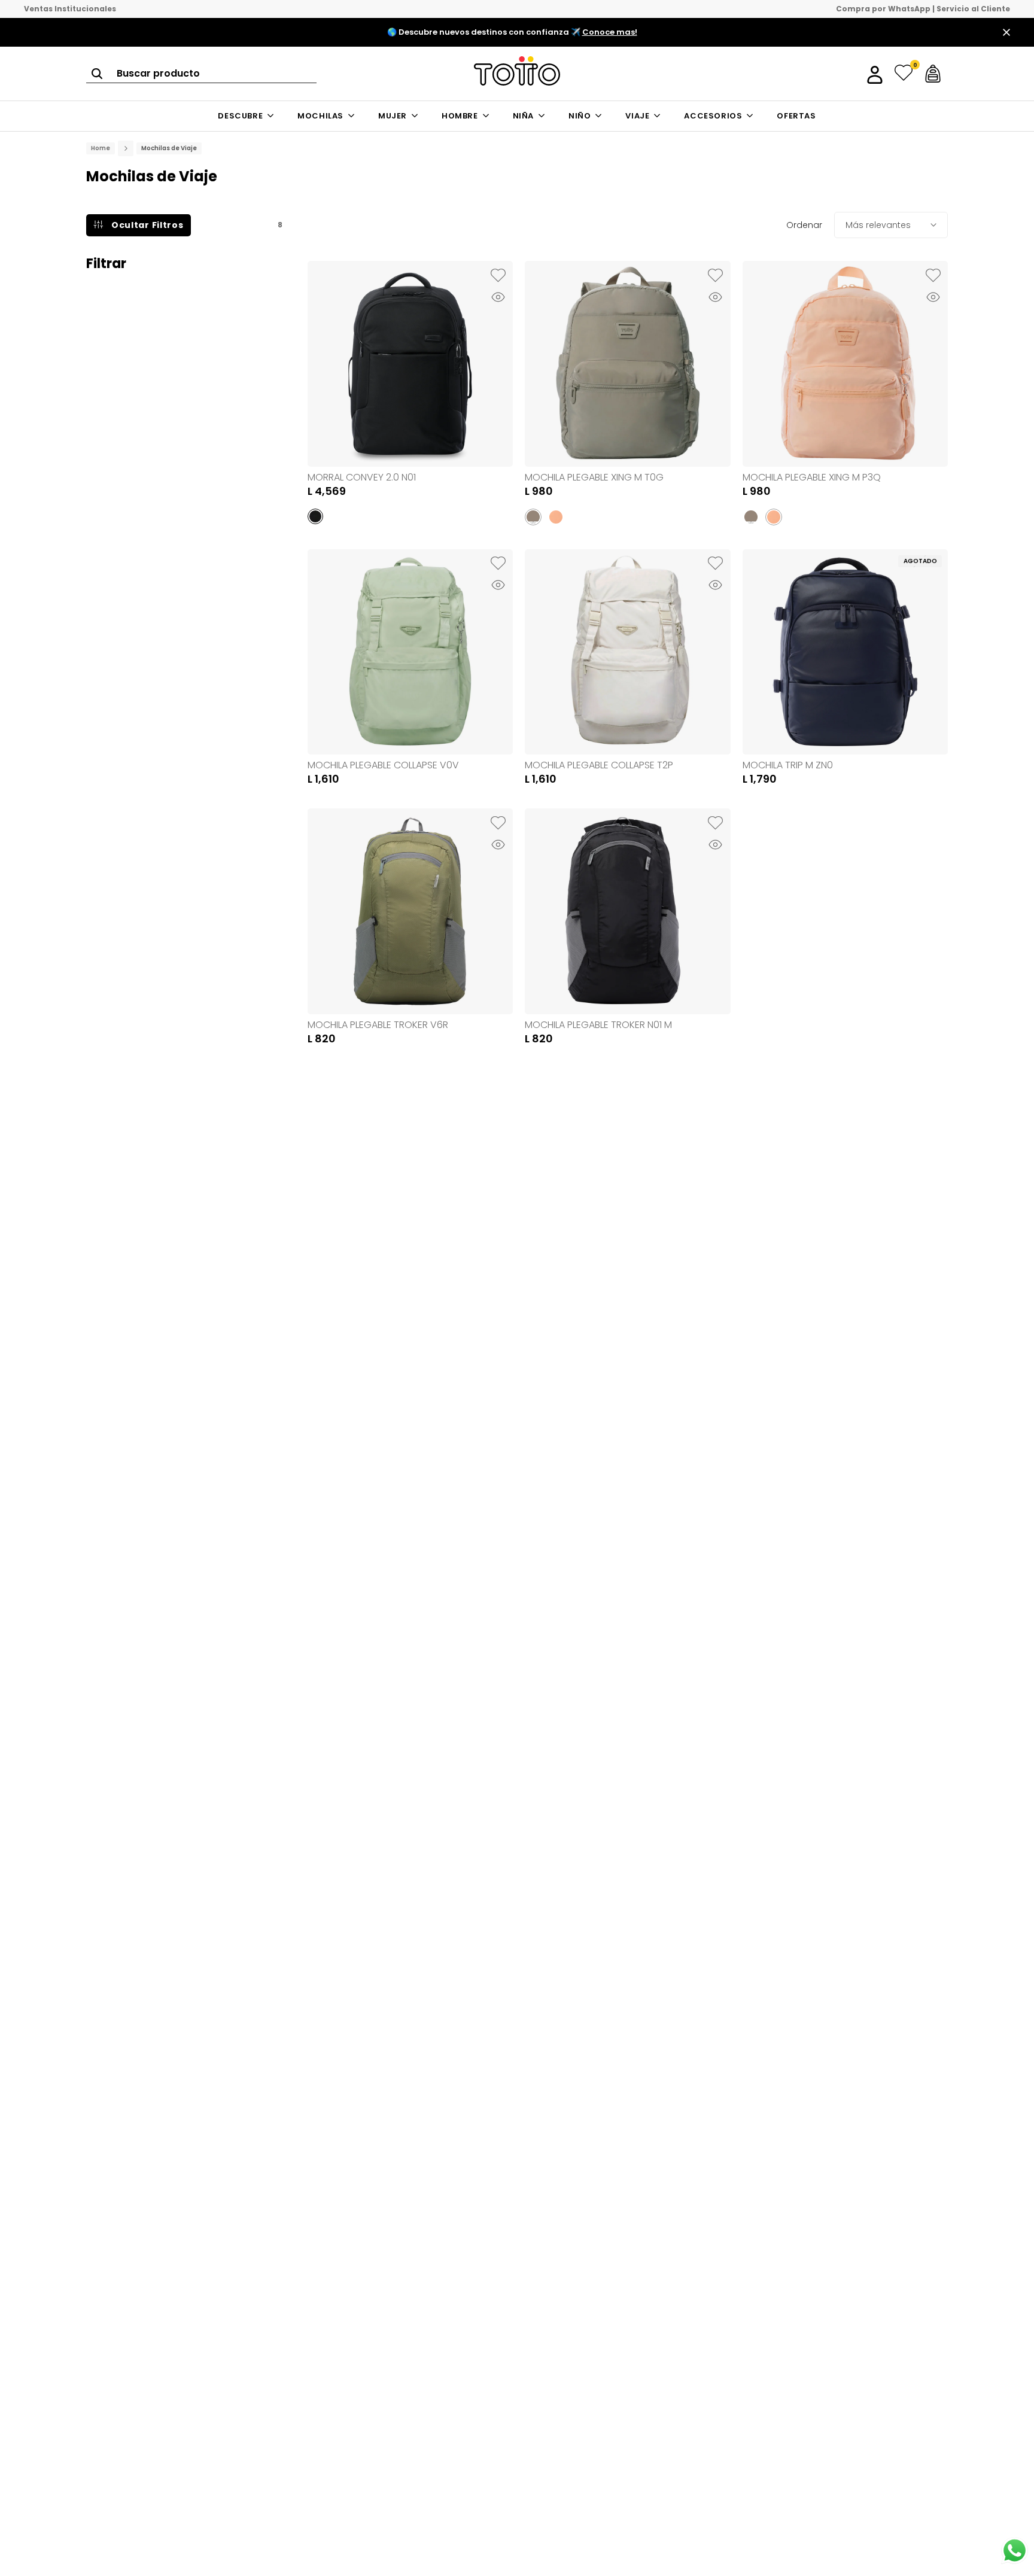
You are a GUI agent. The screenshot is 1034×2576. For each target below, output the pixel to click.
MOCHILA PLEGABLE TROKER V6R (378, 1025)
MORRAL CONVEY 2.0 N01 (362, 477)
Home (101, 148)
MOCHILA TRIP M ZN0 (788, 765)
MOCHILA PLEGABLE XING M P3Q (812, 477)
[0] (904, 74)
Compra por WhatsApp (883, 9)
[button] (498, 276)
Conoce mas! (610, 32)
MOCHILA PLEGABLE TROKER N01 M (598, 1025)
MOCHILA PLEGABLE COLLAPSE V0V (383, 765)
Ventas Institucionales (70, 9)
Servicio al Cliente (973, 9)
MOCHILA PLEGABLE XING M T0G (594, 477)
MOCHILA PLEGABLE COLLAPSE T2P (599, 765)
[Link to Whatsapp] (1015, 2551)
